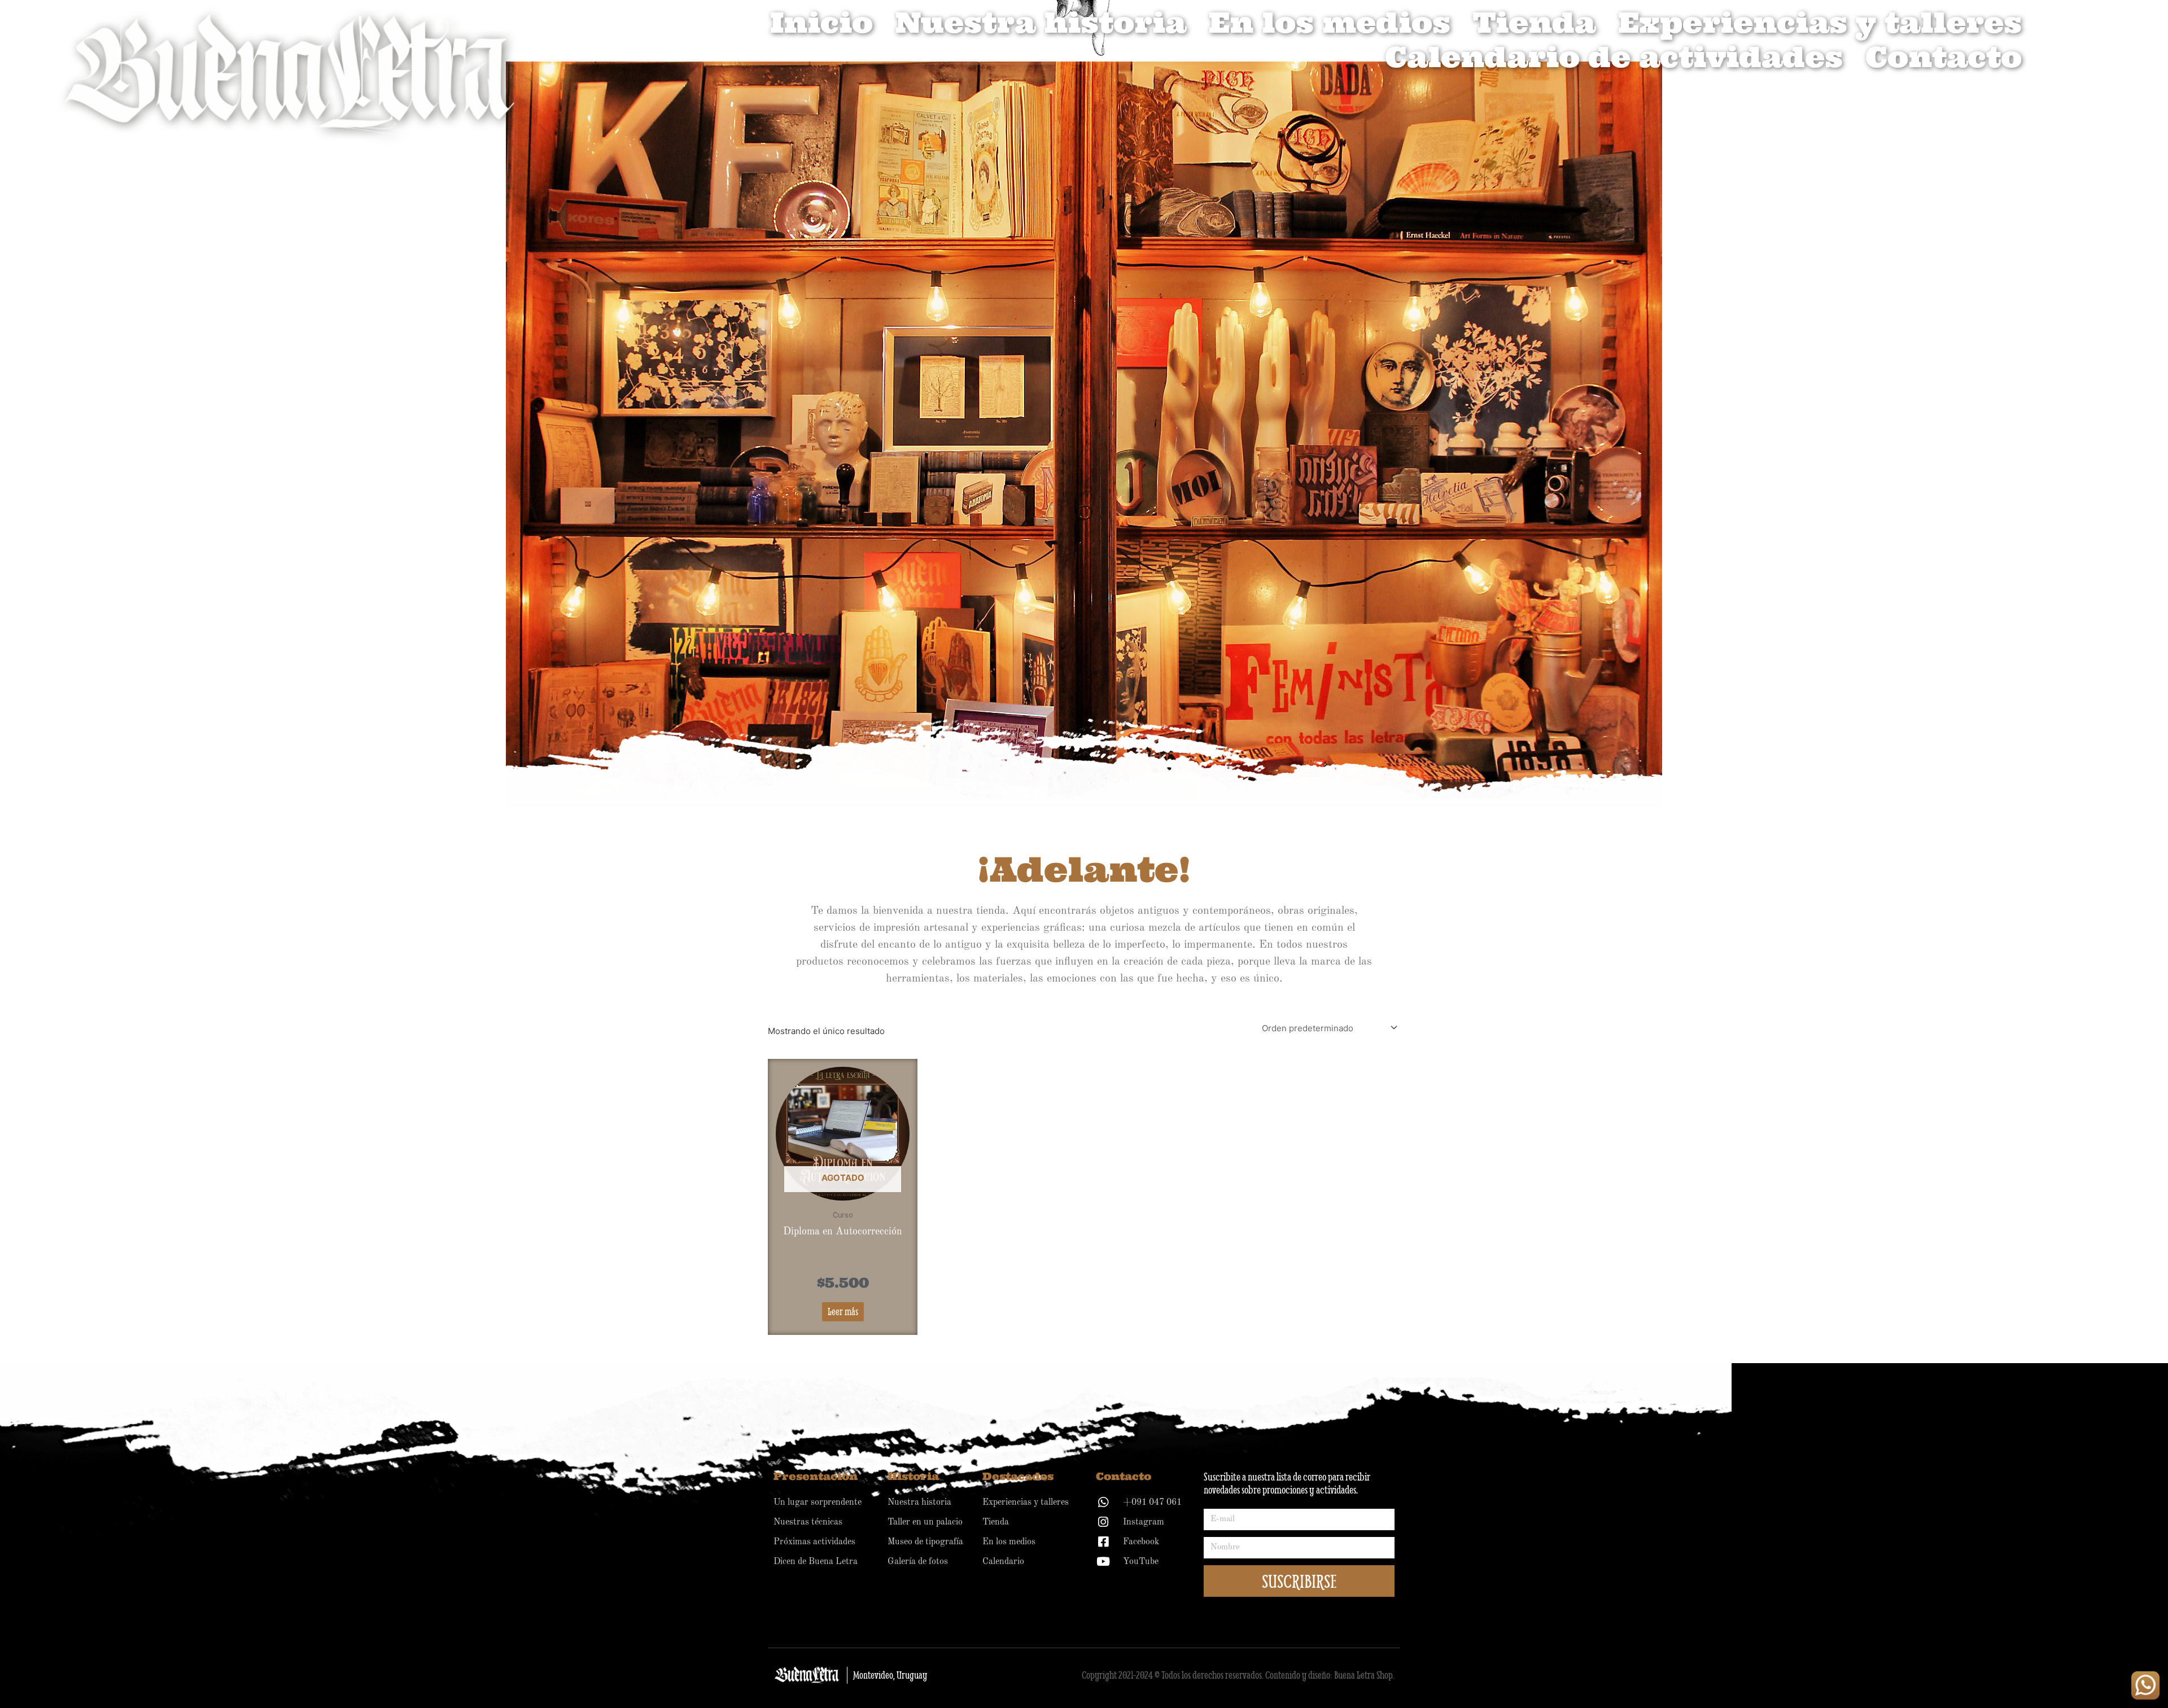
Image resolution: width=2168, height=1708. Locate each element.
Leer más (843, 1311)
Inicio (821, 23)
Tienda (1534, 23)
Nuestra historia (1041, 23)
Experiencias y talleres (1820, 23)
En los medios (1330, 23)
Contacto (1944, 57)
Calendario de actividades (1614, 57)
